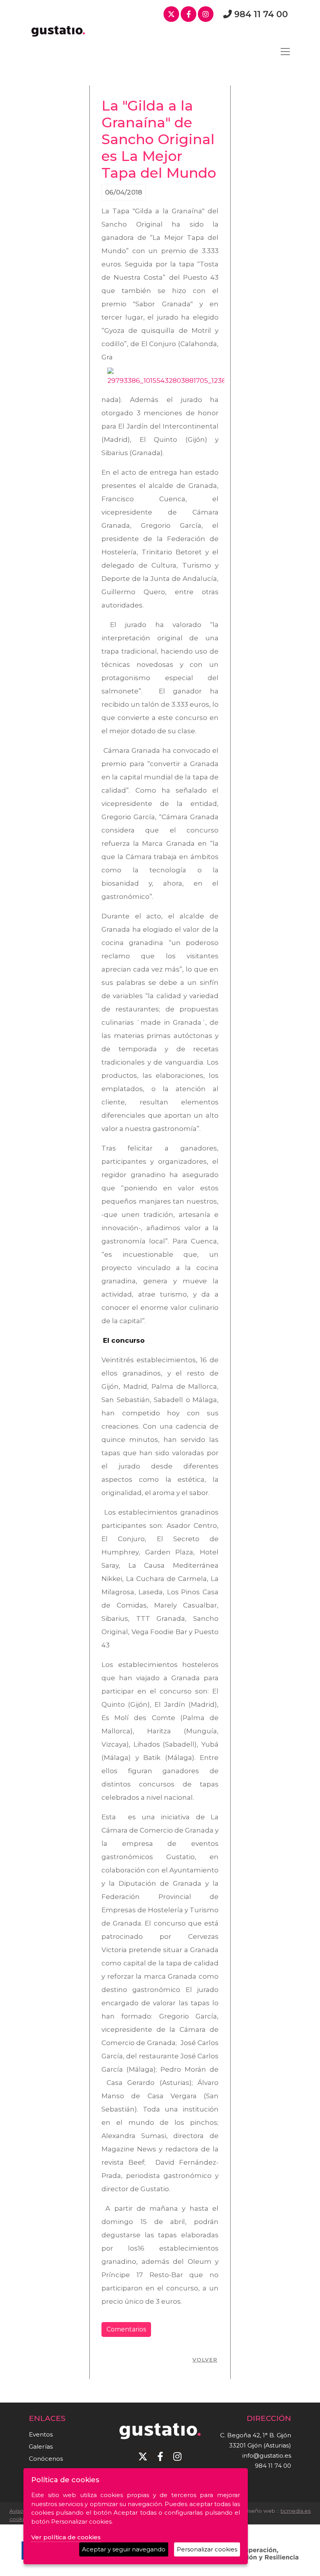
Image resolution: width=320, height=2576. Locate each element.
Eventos (41, 2434)
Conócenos (46, 2459)
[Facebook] (188, 14)
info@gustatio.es (267, 2455)
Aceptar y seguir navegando (124, 2549)
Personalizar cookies (207, 2549)
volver (205, 2360)
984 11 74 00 (261, 14)
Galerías (41, 2446)
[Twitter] (171, 14)
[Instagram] (206, 14)
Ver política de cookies (66, 2537)
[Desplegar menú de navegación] (285, 52)
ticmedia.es (296, 2511)
